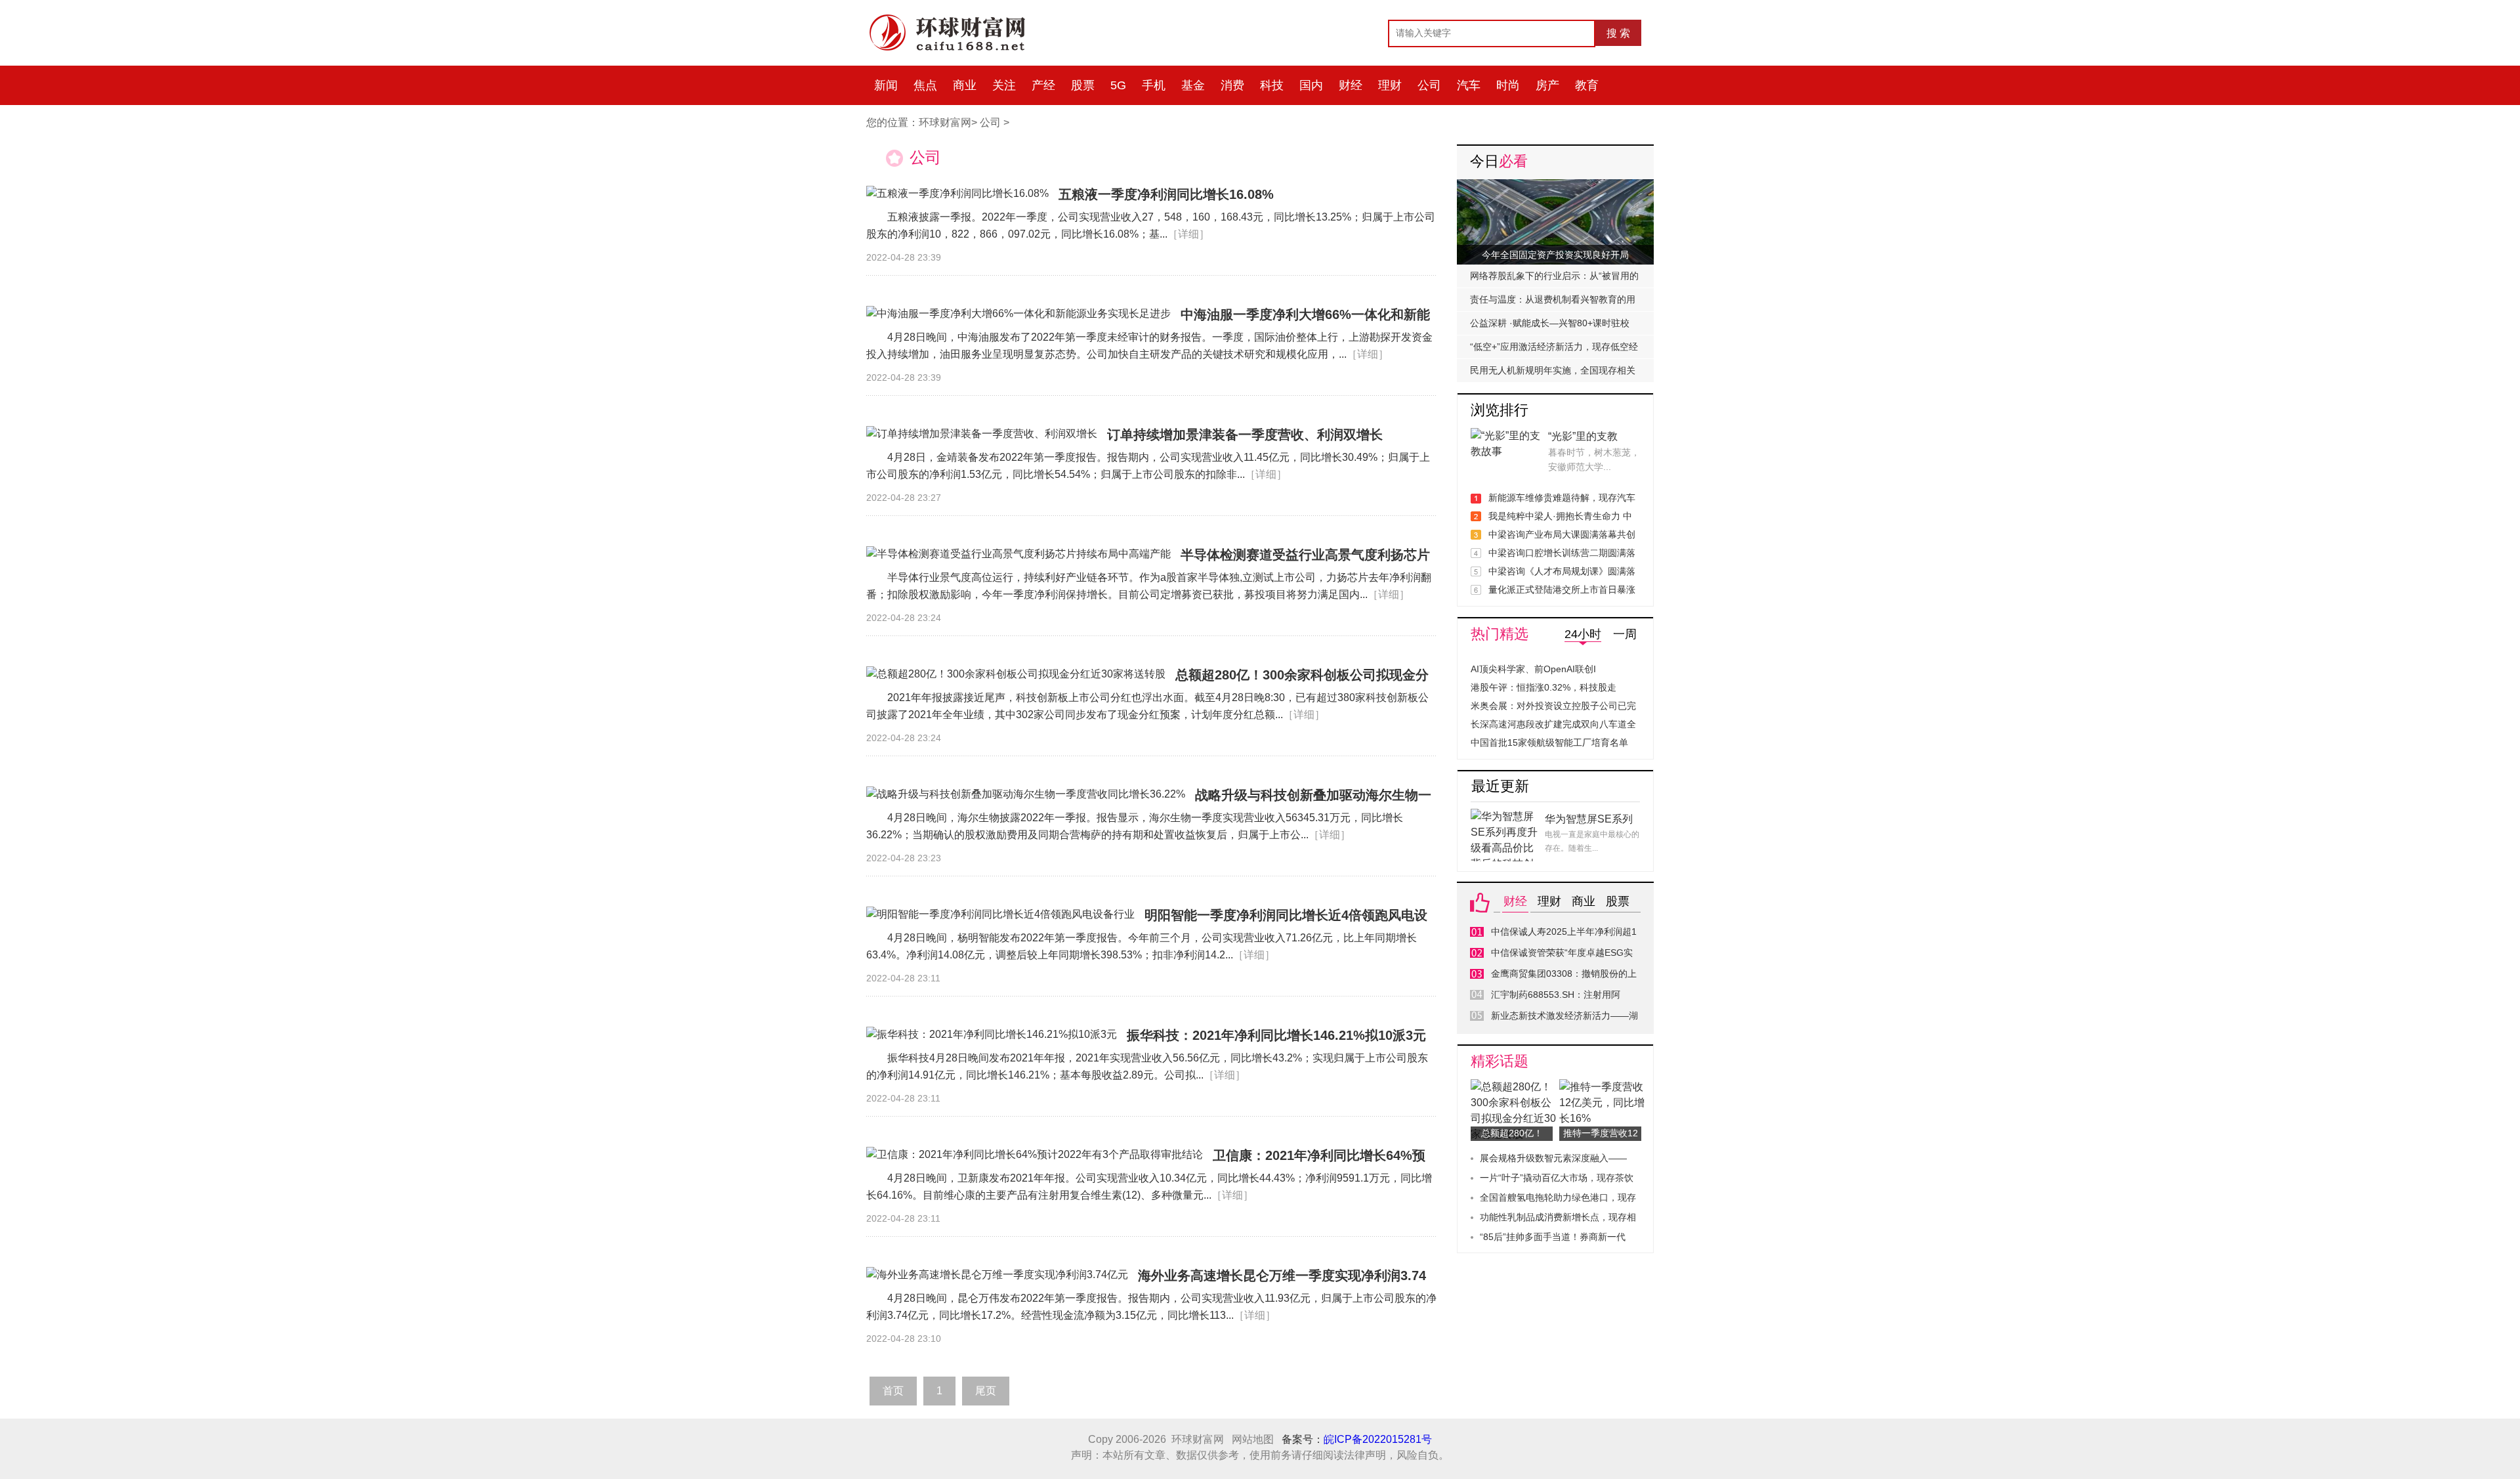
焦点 (925, 85)
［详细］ (1188, 234)
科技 (1272, 85)
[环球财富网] (955, 18)
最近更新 (1500, 786)
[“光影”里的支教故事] (1506, 436)
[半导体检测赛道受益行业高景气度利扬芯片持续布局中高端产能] (1018, 554)
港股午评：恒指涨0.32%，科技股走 (1543, 687)
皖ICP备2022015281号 (1378, 1439)
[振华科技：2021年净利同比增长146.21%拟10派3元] (992, 1035)
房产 (1547, 85)
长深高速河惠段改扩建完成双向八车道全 (1553, 724)
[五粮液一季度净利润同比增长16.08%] (957, 194)
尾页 (986, 1391)
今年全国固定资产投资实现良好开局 (1555, 255)
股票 (1083, 85)
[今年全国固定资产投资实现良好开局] (1555, 187)
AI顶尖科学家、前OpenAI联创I (1533, 669)
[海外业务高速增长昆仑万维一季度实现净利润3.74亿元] (997, 1275)
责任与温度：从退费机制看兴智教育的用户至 (1553, 303)
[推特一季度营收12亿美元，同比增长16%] (1604, 1087)
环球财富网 (945, 122)
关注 (1004, 85)
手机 (1154, 85)
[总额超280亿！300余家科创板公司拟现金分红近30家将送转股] (1016, 674)
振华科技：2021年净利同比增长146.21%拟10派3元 (1276, 1035)
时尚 (1508, 85)
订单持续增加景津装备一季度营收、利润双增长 (1245, 435)
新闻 (886, 85)
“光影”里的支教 (1583, 436)
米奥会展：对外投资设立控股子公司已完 (1553, 706)
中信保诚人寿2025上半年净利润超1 (1564, 932)
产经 (1043, 85)
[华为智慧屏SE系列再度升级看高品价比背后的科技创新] (1506, 816)
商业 (965, 85)
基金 (1193, 85)
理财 (1390, 85)
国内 (1311, 85)
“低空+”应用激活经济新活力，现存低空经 (1554, 347)
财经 (1351, 85)
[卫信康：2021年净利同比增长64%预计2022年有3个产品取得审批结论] (1035, 1155)
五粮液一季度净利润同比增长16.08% (1166, 194)
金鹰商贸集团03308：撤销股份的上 (1564, 974)
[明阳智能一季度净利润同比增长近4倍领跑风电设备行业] (1000, 914)
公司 (1429, 85)
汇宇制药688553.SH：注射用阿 (1556, 995)
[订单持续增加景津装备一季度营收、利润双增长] (982, 434)
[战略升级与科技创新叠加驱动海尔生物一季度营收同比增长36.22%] (1026, 794)
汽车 (1469, 85)
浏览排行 (1500, 410)
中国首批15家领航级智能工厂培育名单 (1549, 742)
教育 (1587, 85)
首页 (893, 1391)
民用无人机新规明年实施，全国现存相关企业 (1553, 374)
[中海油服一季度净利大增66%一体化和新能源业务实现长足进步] (1018, 314)
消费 (1232, 85)
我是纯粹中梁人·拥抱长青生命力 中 (1560, 516)
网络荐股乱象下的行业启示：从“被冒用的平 (1554, 279)
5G (1118, 85)
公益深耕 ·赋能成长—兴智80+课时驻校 (1550, 323)
